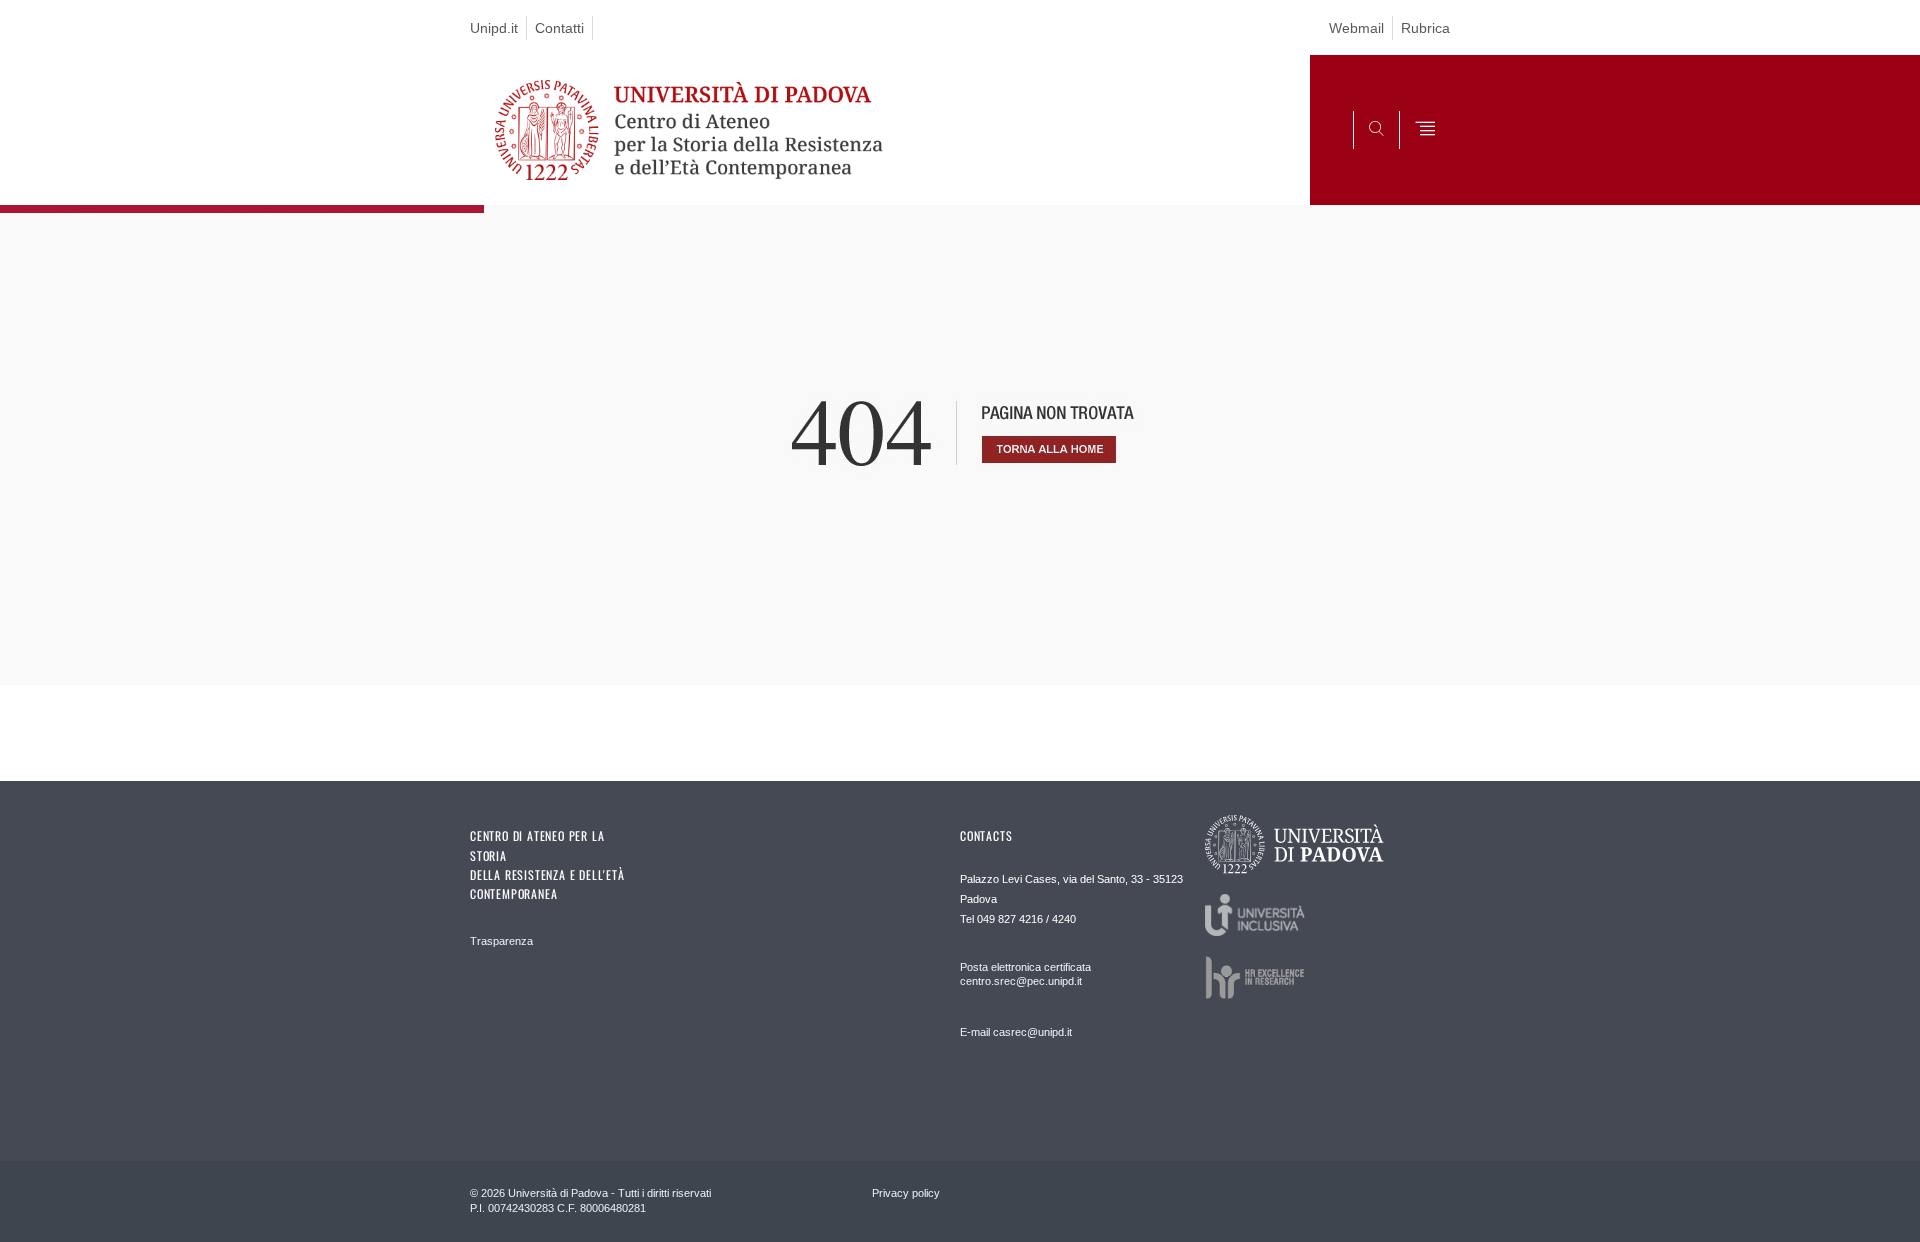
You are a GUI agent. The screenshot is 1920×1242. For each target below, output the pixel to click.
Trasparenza (501, 941)
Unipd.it (494, 28)
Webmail (1356, 28)
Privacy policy (906, 1193)
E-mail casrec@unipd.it (1016, 1032)
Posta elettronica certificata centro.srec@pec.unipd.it (1025, 974)
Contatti (559, 28)
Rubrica (1425, 28)
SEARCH (1414, 157)
